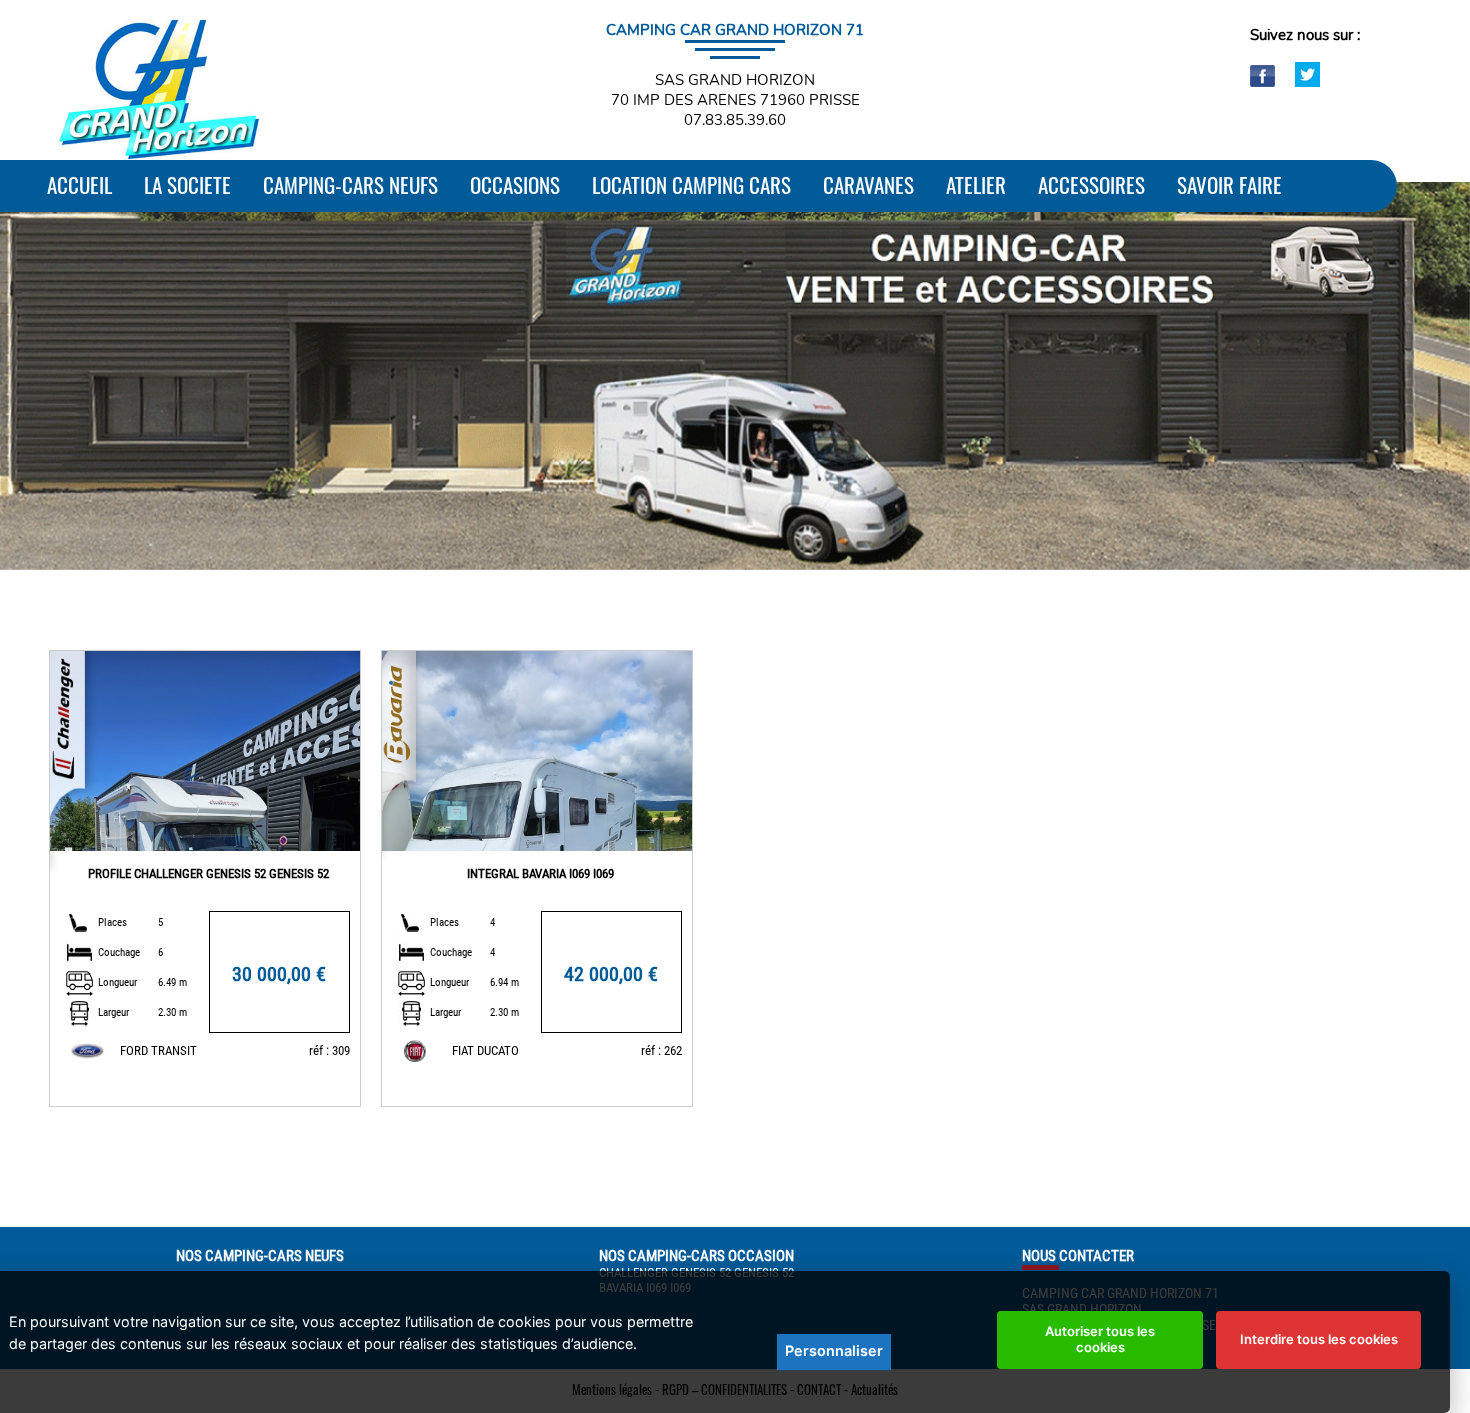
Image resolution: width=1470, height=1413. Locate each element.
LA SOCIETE (187, 184)
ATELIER (976, 184)
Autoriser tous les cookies (1100, 1339)
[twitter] (1307, 82)
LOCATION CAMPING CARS (691, 184)
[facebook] (1264, 82)
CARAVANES (868, 184)
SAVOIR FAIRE (1229, 184)
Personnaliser (834, 1350)
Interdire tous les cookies (1319, 1339)
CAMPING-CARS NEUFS (350, 184)
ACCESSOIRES (1091, 184)
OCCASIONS (515, 184)
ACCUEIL (79, 184)
